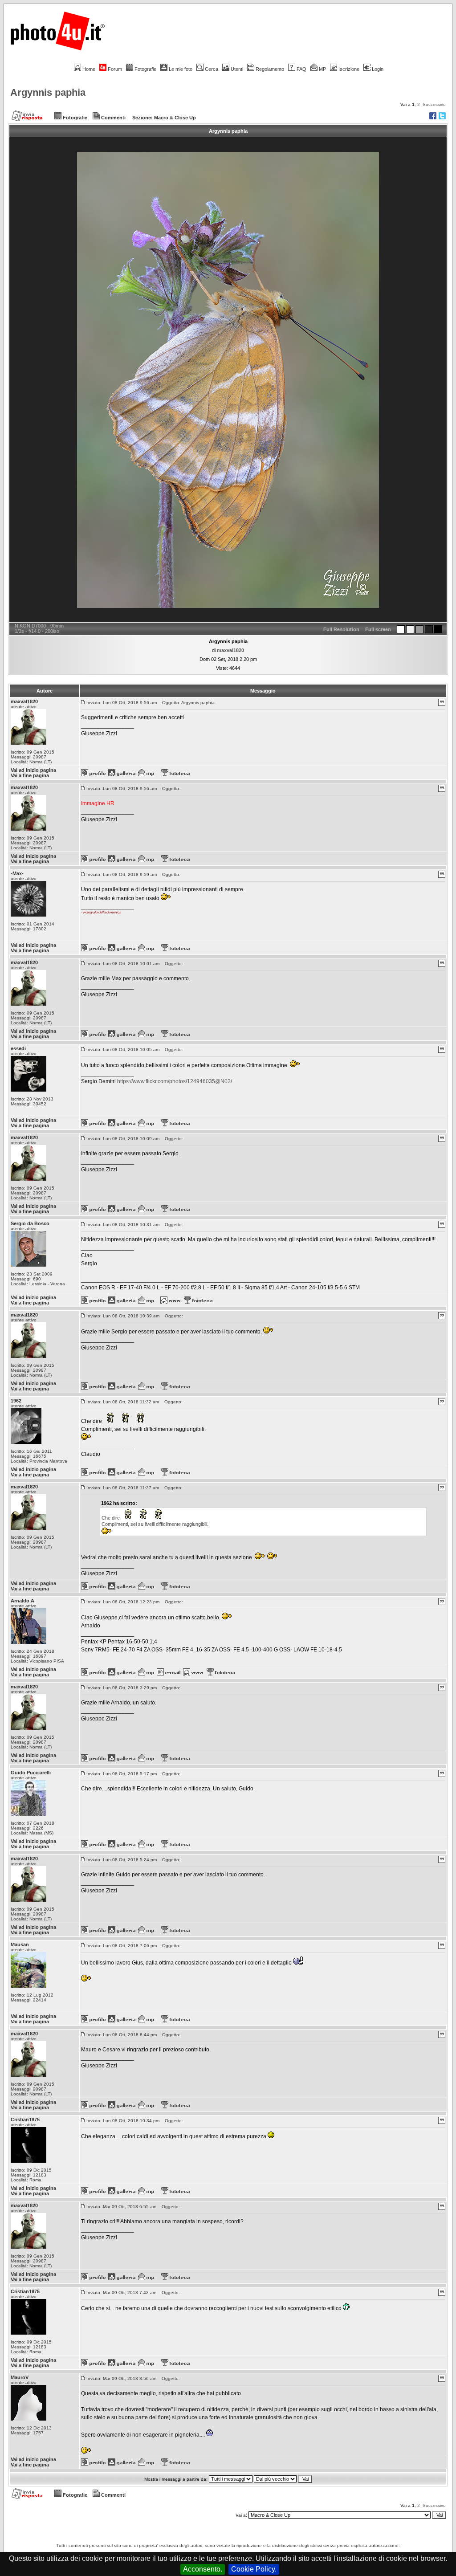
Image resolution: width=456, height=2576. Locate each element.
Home (89, 69)
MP (322, 69)
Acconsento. (203, 2569)
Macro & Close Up (175, 118)
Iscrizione (349, 69)
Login (378, 69)
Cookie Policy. (254, 2569)
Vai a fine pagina (30, 775)
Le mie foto (181, 69)
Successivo (434, 104)
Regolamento (270, 69)
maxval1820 (230, 650)
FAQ (301, 69)
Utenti (237, 69)
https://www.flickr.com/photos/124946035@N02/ (175, 1081)
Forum (115, 69)
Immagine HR (98, 803)
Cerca (212, 69)
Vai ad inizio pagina (33, 770)
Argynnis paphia (48, 92)
